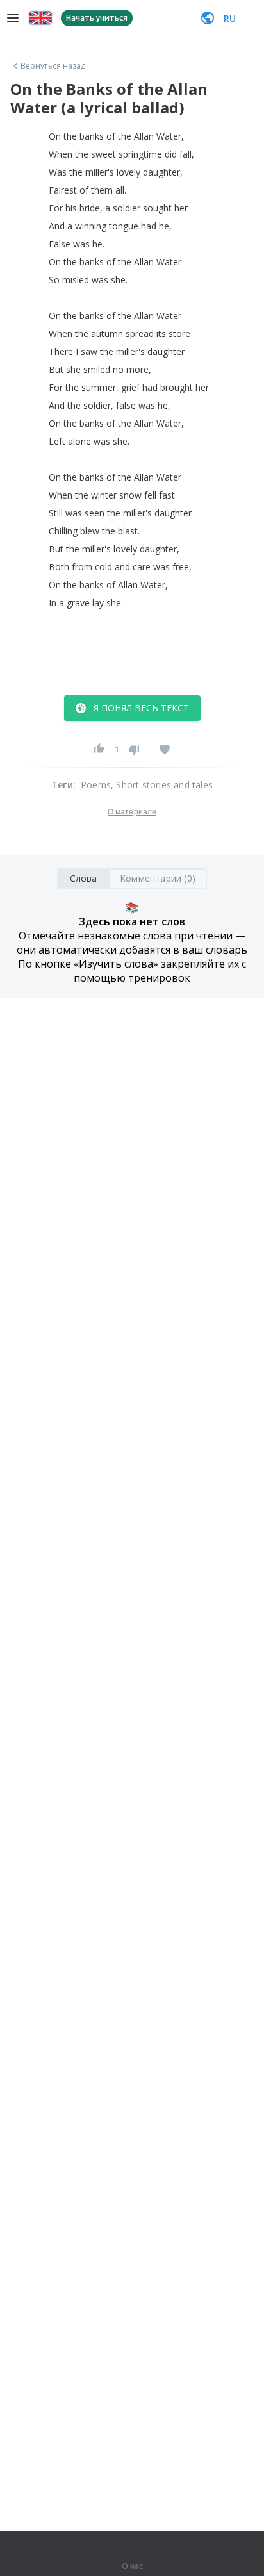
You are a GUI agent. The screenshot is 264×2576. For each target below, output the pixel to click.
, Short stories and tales (162, 785)
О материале (132, 812)
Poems (96, 785)
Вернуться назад (53, 66)
